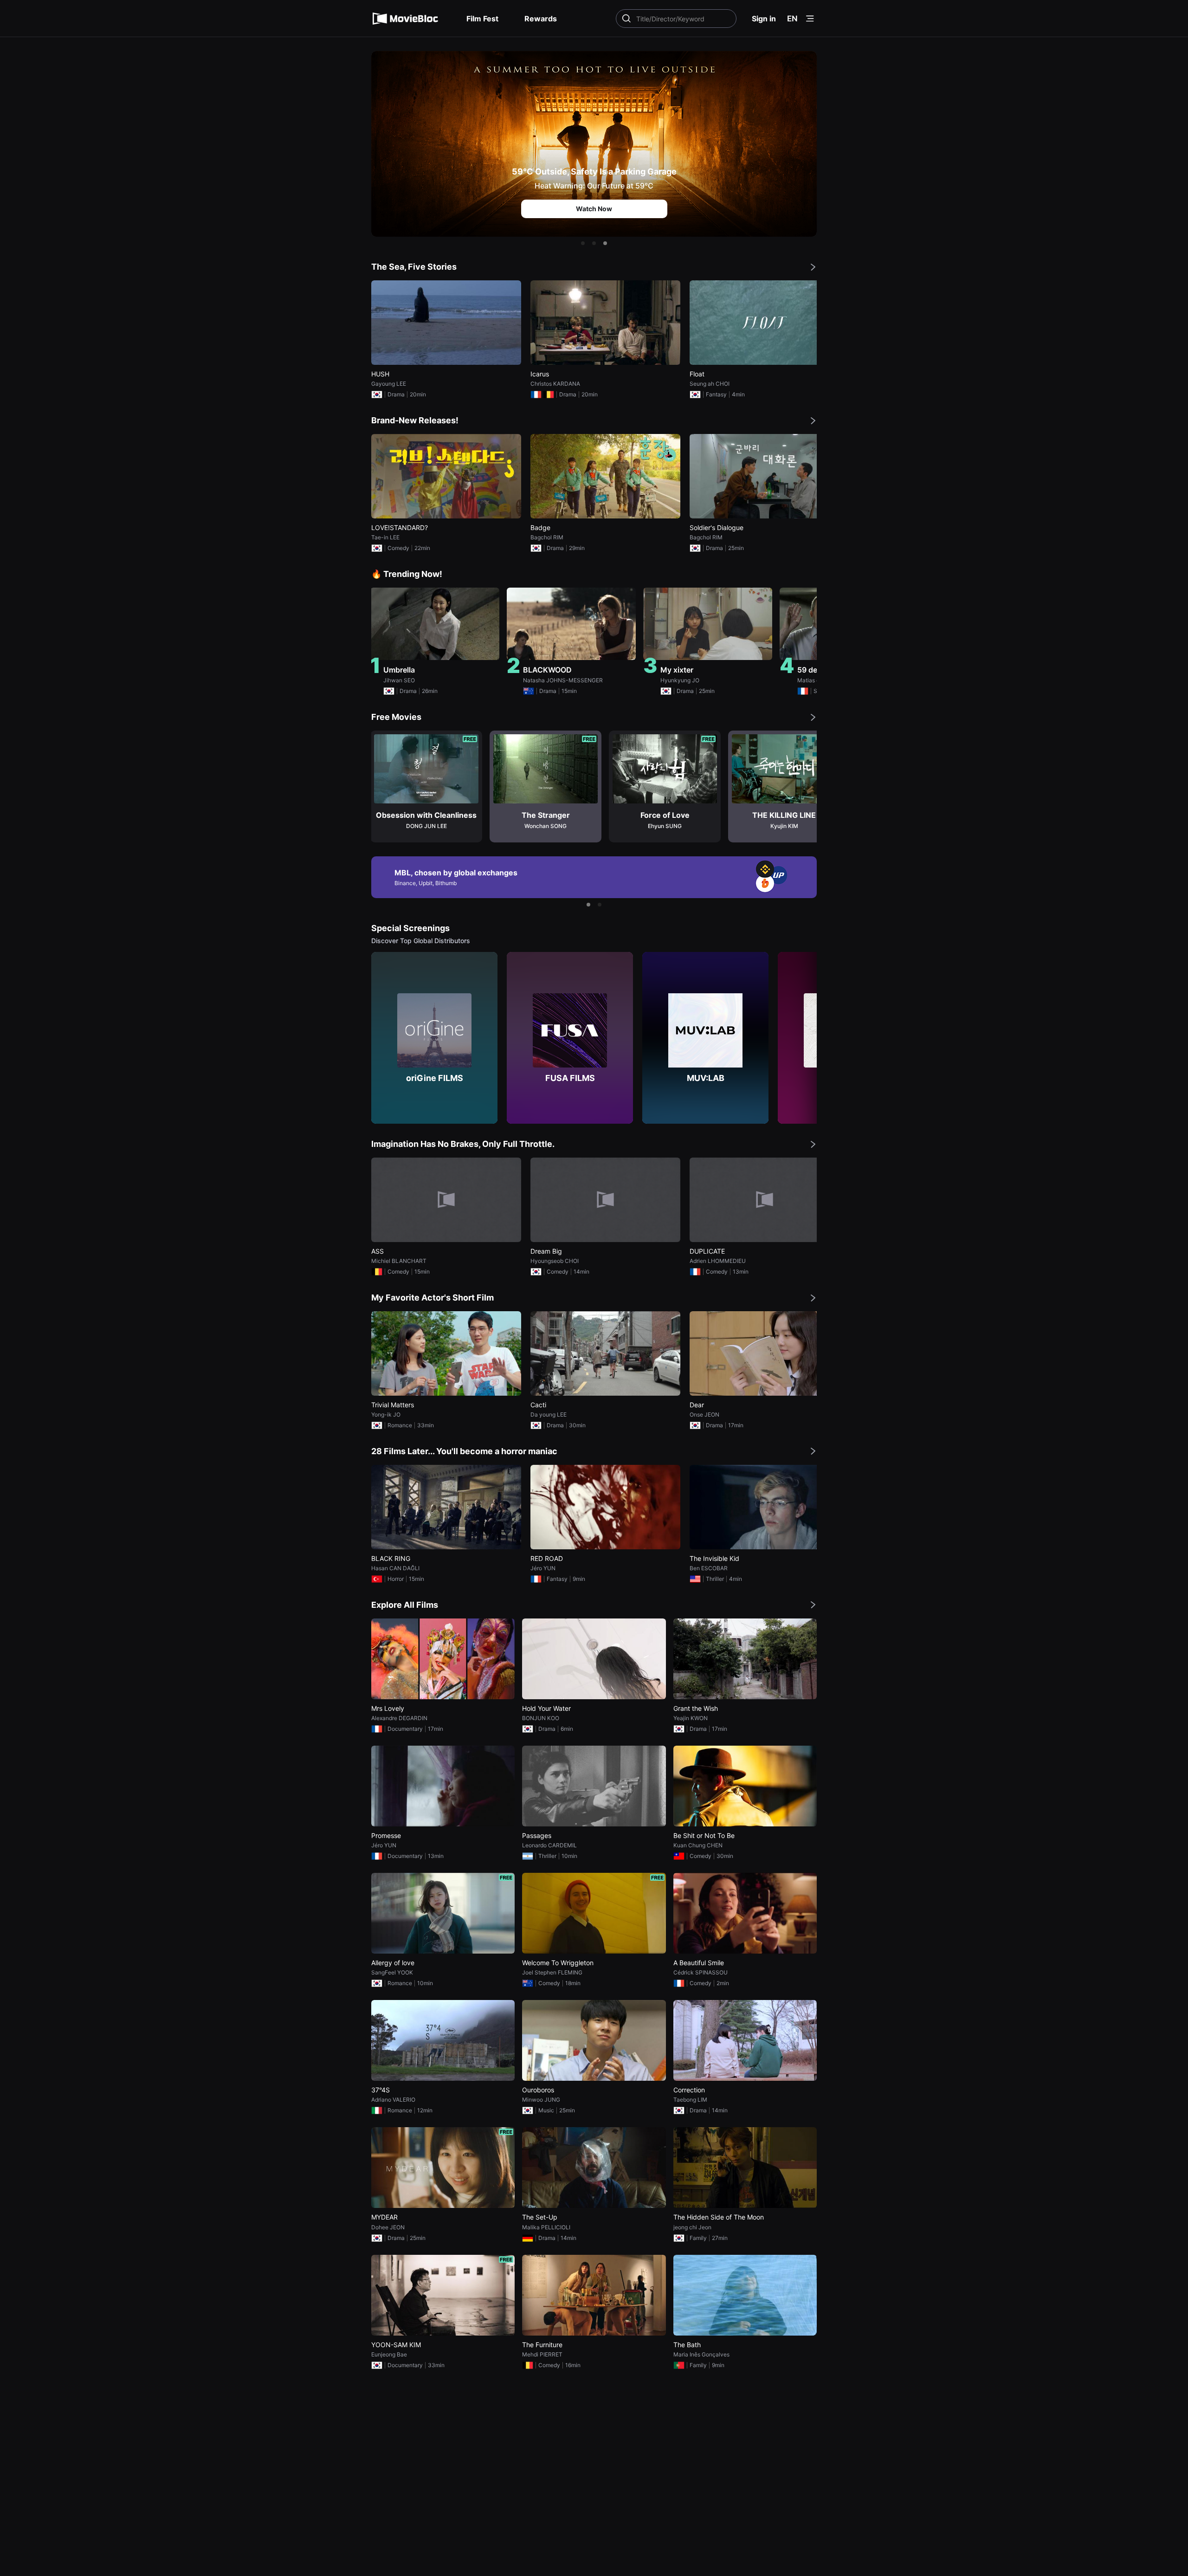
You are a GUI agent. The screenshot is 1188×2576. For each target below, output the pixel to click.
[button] (583, 243)
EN (792, 19)
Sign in (764, 19)
